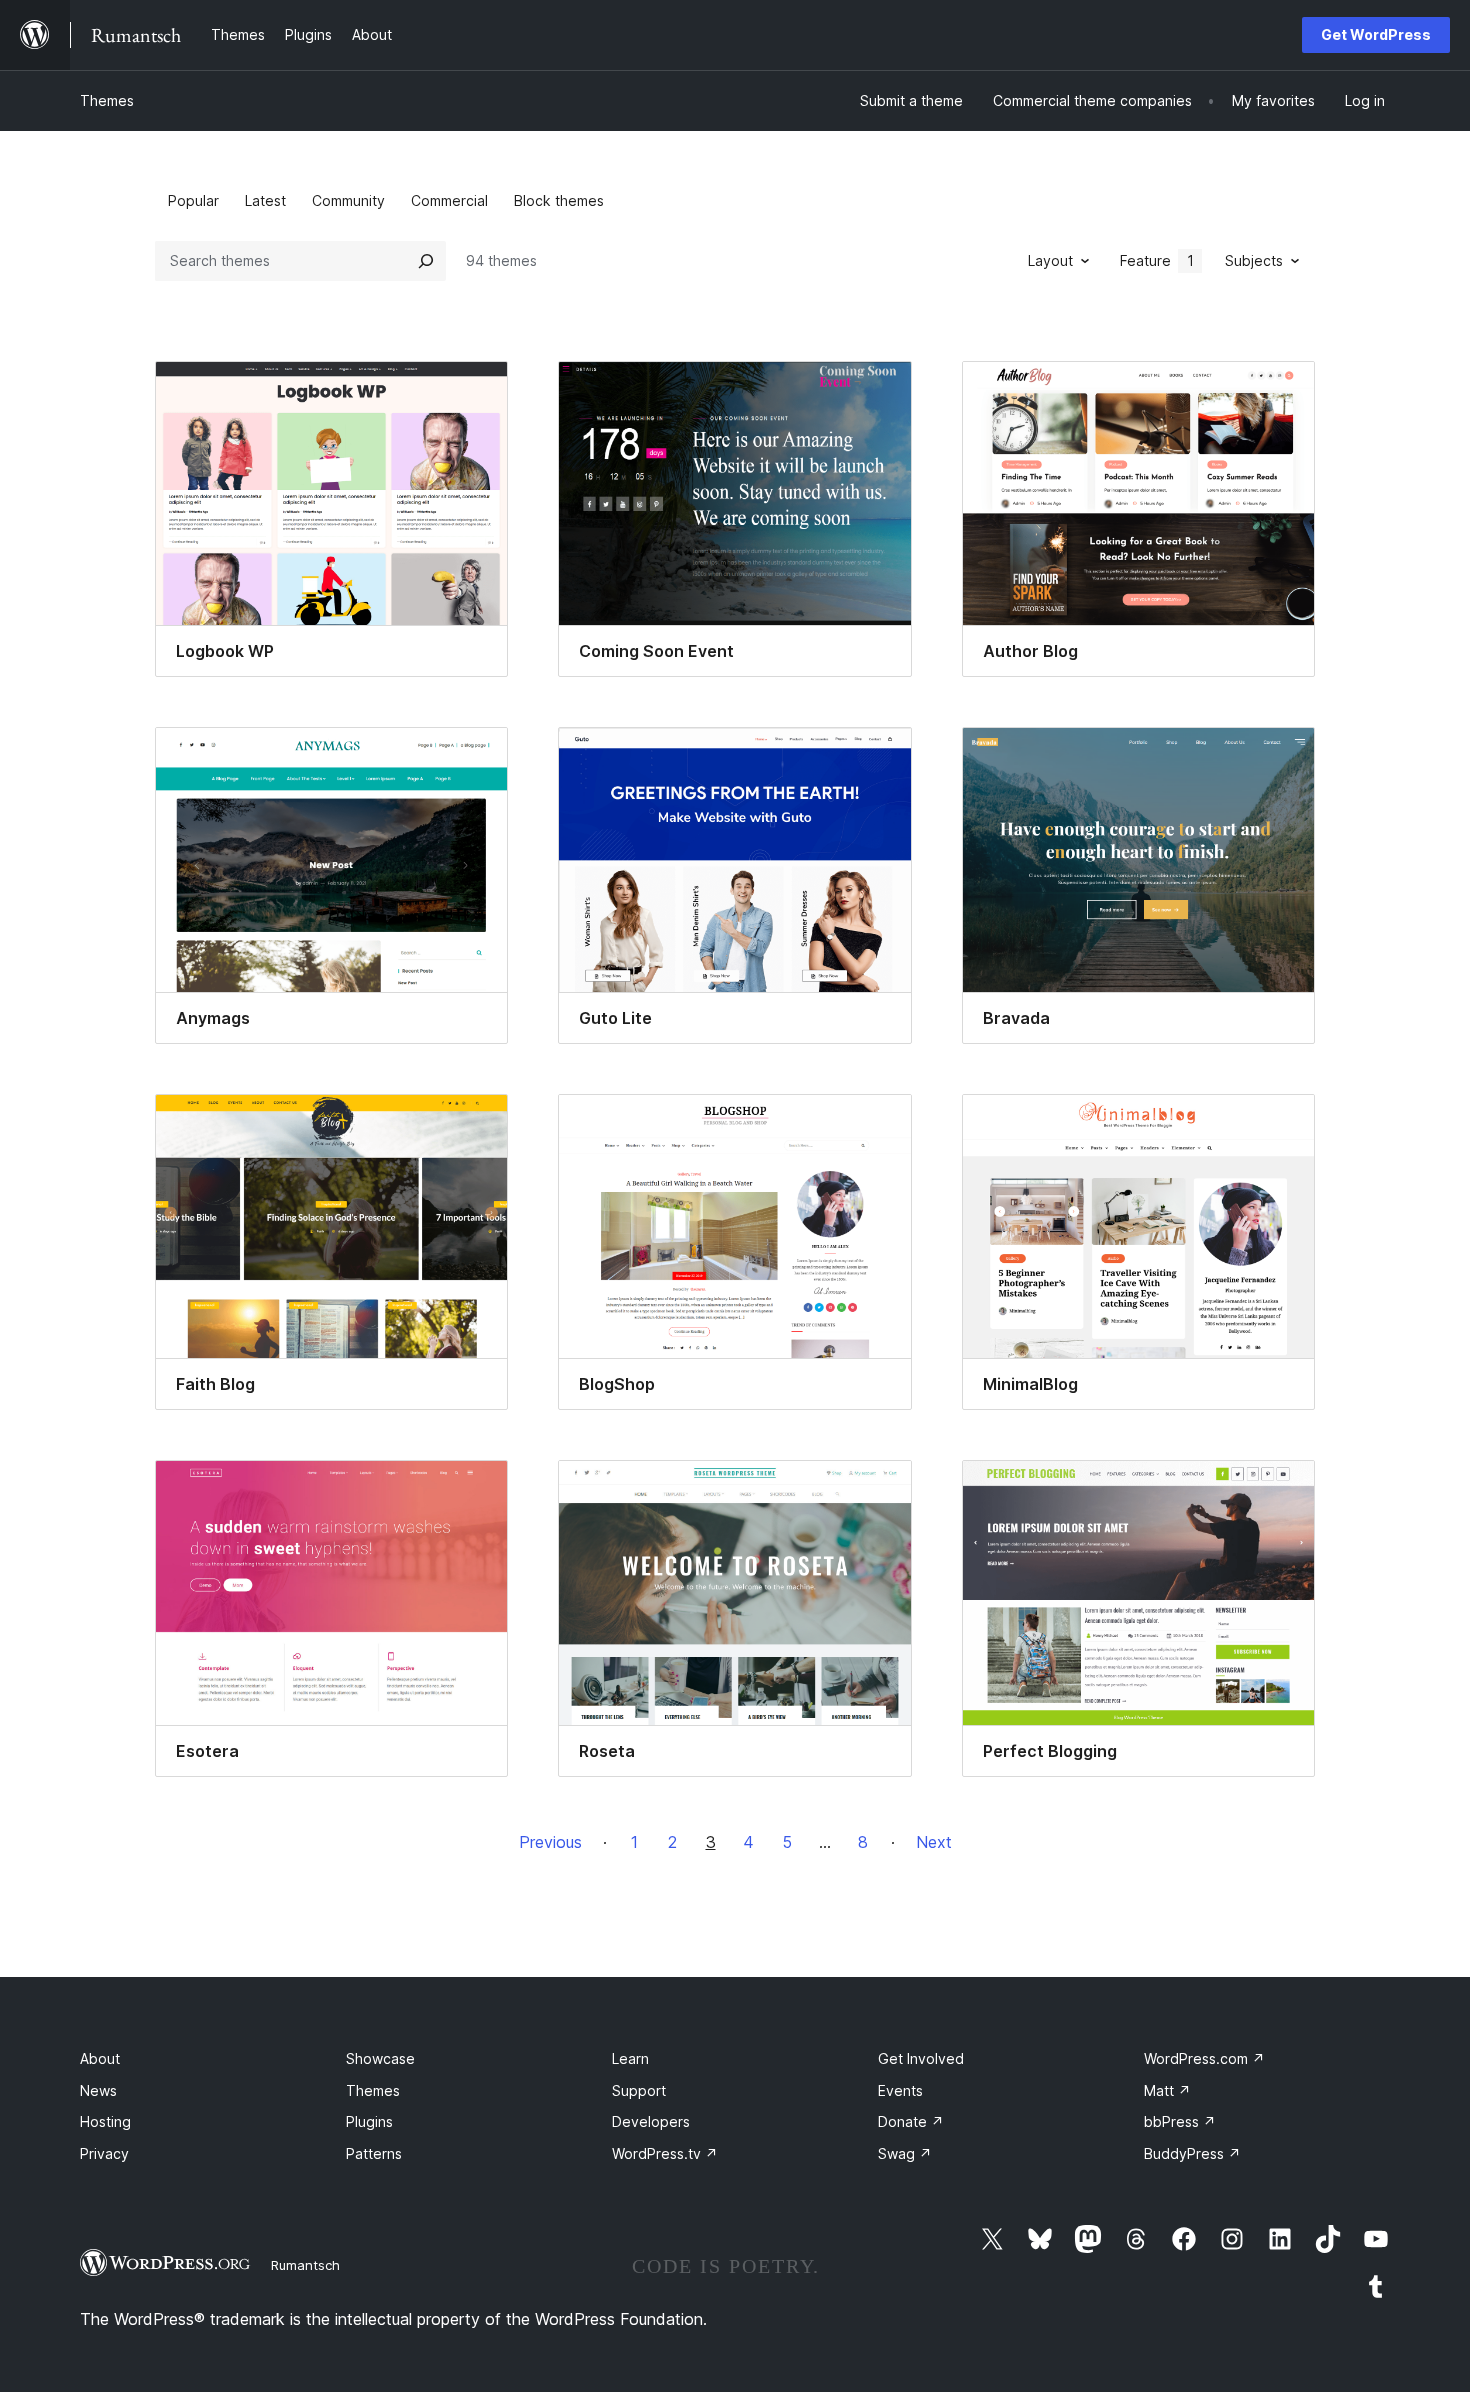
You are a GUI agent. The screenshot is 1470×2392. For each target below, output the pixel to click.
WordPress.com (1204, 2058)
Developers (651, 2121)
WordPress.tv (665, 2153)
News (98, 2090)
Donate (911, 2121)
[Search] (426, 261)
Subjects (1254, 260)
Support (639, 2090)
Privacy (104, 2153)
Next (934, 1842)
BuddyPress (1192, 2153)
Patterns (374, 2153)
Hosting (105, 2121)
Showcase (380, 2058)
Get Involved (921, 2058)
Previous (550, 1842)
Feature (1157, 260)
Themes (107, 100)
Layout (1050, 260)
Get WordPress (1376, 34)
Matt (1167, 2090)
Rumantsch (305, 2265)
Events (900, 2090)
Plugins (369, 2121)
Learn (630, 2058)
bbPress (1180, 2121)
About (100, 2058)
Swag (905, 2153)
